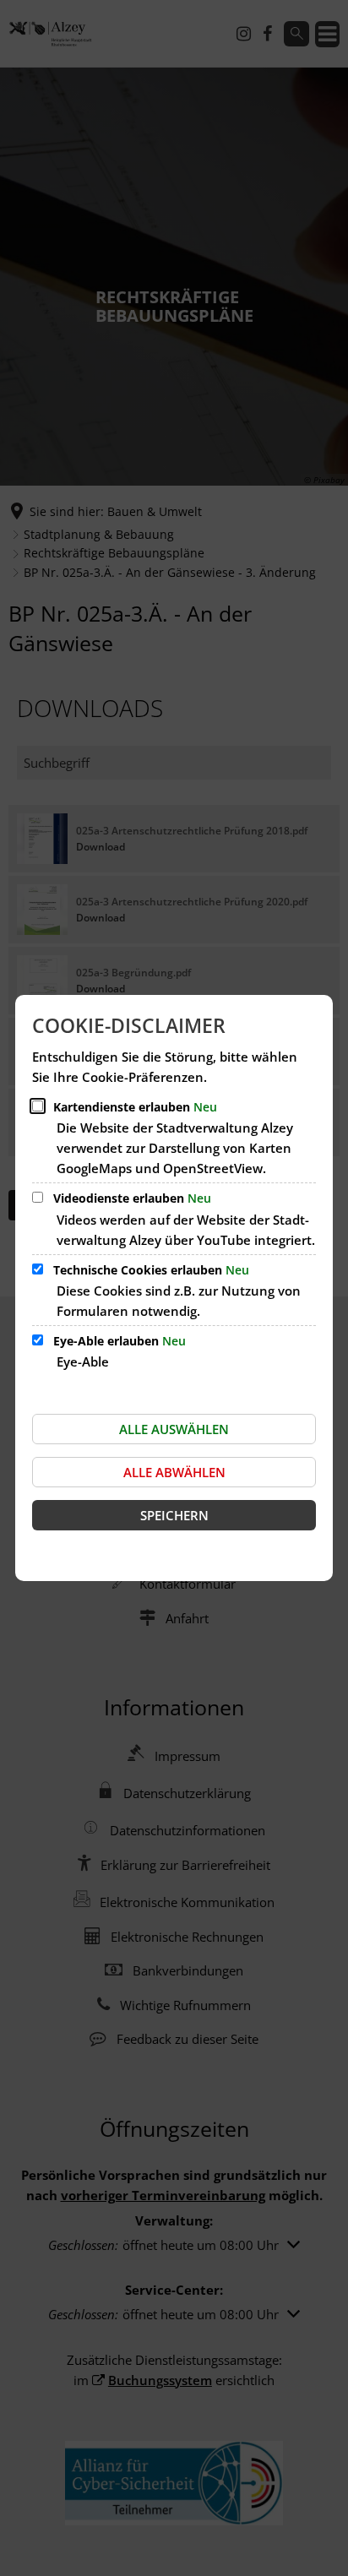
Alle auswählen (174, 1429)
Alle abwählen (174, 1472)
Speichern (174, 1515)
